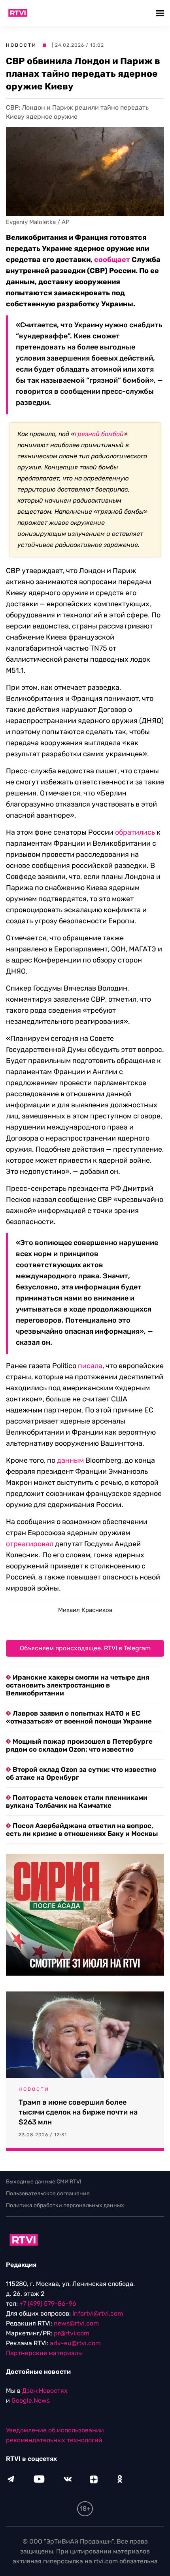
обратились (135, 832)
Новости (21, 45)
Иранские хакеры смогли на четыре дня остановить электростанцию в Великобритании (78, 1685)
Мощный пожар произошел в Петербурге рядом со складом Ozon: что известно (79, 1745)
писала (90, 1366)
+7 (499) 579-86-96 (48, 2304)
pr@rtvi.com (72, 2333)
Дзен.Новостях (45, 2391)
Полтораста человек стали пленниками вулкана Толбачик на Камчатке (77, 1801)
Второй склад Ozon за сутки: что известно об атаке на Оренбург (81, 1773)
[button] (161, 13)
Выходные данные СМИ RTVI (44, 2182)
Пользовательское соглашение (48, 2193)
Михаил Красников (85, 1610)
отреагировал (30, 1544)
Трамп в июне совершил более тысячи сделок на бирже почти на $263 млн (78, 2112)
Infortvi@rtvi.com (98, 2313)
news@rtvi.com (76, 2323)
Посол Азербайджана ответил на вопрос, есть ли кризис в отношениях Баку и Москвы (82, 1830)
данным (70, 1460)
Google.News (31, 2400)
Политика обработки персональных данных (65, 2205)
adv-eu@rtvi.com (75, 2343)
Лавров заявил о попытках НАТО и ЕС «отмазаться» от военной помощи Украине (79, 1717)
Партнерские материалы (44, 2353)
